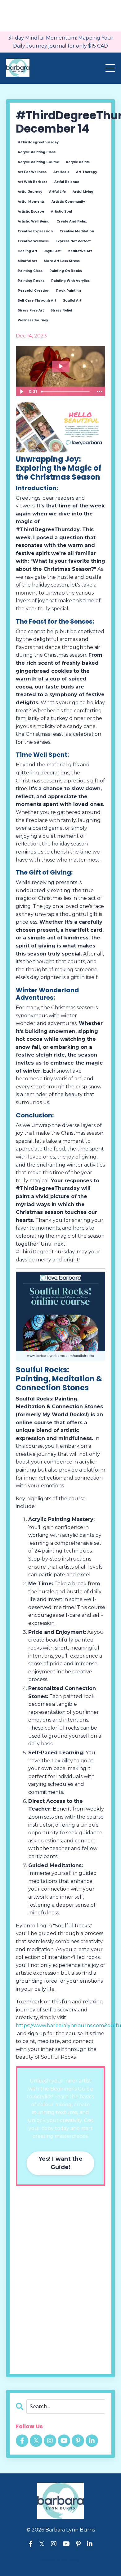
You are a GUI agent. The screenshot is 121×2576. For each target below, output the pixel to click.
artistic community (68, 202)
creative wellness (33, 241)
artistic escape (31, 212)
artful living (83, 192)
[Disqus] (60, 2280)
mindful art (27, 261)
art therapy (87, 172)
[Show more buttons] (100, 392)
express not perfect (73, 241)
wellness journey (33, 320)
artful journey (30, 192)
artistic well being (34, 221)
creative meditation (77, 231)
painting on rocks (66, 271)
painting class (30, 271)
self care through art (37, 301)
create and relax (72, 221)
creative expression (35, 231)
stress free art (31, 310)
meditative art (80, 251)
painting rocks (31, 281)
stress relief (61, 310)
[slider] (66, 392)
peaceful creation (34, 291)
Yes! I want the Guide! (60, 2163)
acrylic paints (78, 162)
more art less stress (62, 261)
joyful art (52, 251)
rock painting (69, 291)
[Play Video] (21, 392)
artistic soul (61, 212)
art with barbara (33, 182)
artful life (57, 192)
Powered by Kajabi (60, 2560)
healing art (27, 251)
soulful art (72, 301)
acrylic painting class (37, 152)
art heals (61, 172)
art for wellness (32, 172)
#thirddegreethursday (38, 142)
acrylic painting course (38, 162)
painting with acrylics (70, 281)
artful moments (31, 202)
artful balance (67, 182)
